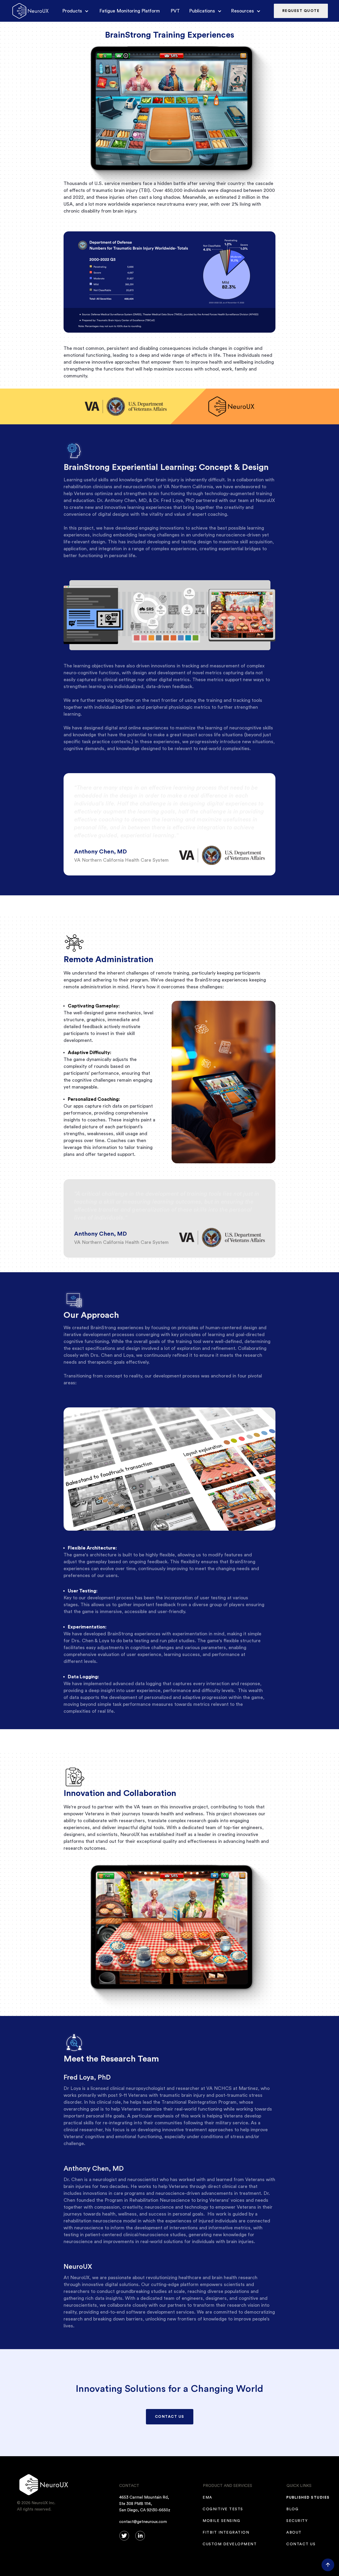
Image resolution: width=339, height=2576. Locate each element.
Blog (293, 2509)
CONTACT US (170, 2417)
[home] (30, 11)
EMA (208, 2498)
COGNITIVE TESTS (223, 2509)
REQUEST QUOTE (301, 11)
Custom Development (230, 2544)
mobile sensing (222, 2521)
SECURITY (297, 2521)
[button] (73, 11)
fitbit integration (226, 2533)
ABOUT (294, 2533)
